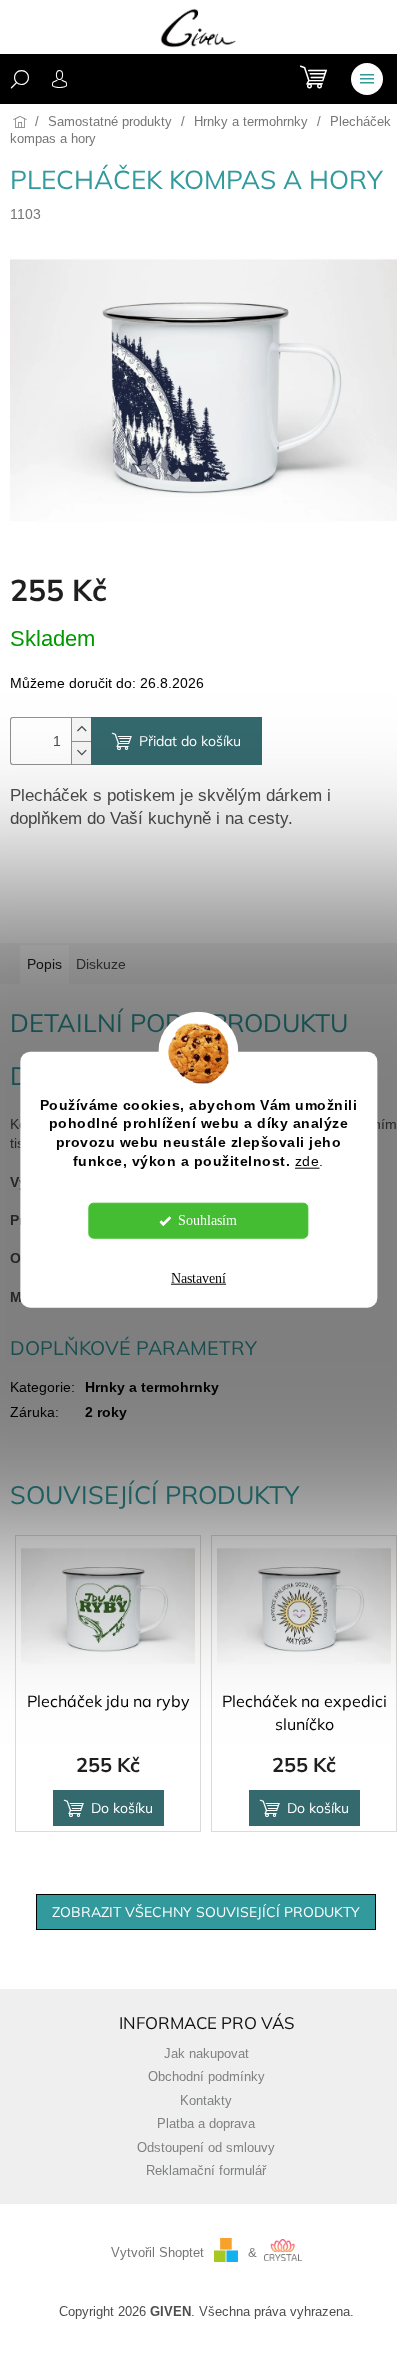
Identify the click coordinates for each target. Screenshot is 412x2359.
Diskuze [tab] (101, 964)
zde (307, 1161)
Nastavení (198, 1278)
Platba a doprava (206, 2124)
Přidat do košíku (190, 741)
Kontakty (206, 2101)
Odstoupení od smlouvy (206, 2148)
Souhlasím (207, 1220)
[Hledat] (20, 79)
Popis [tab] (44, 964)
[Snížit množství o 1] (81, 752)
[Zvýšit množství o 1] (81, 729)
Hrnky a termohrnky (152, 1387)
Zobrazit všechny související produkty (206, 1912)
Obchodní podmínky (206, 2077)
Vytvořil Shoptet (157, 2253)
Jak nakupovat (206, 2054)
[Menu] (367, 79)
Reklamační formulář (206, 2171)
